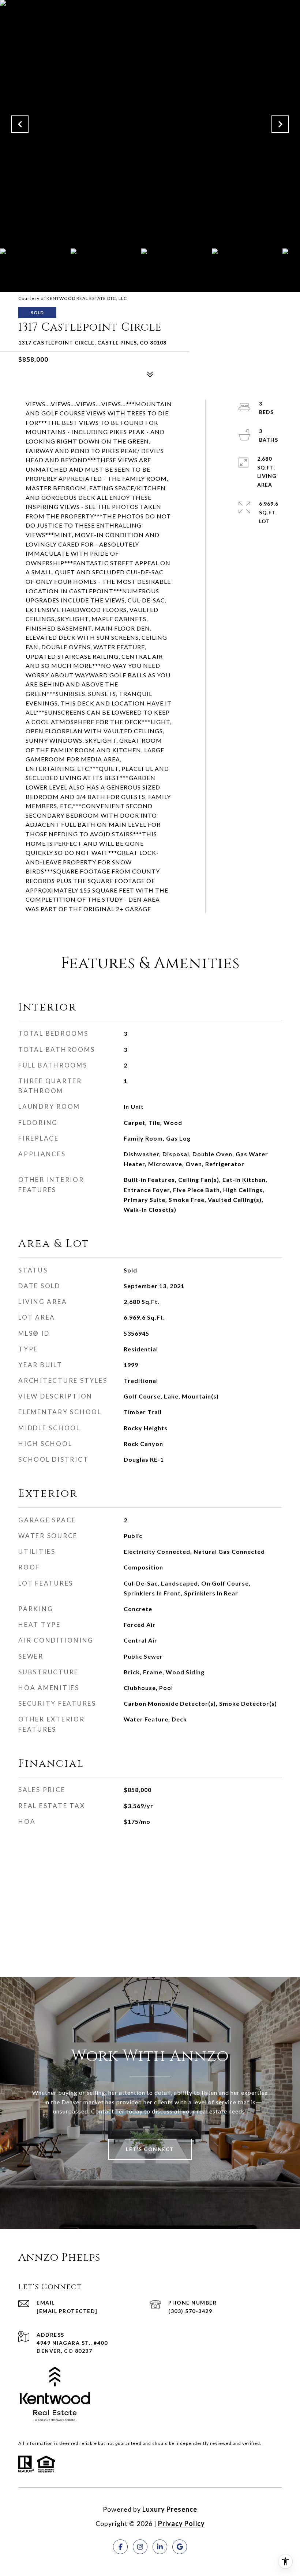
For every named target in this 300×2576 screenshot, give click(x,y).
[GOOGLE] (180, 2547)
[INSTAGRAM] (140, 2547)
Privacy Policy (181, 2523)
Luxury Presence (170, 2509)
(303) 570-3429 (190, 2311)
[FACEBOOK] (120, 2547)
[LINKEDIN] (160, 2547)
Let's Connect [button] (150, 2149)
